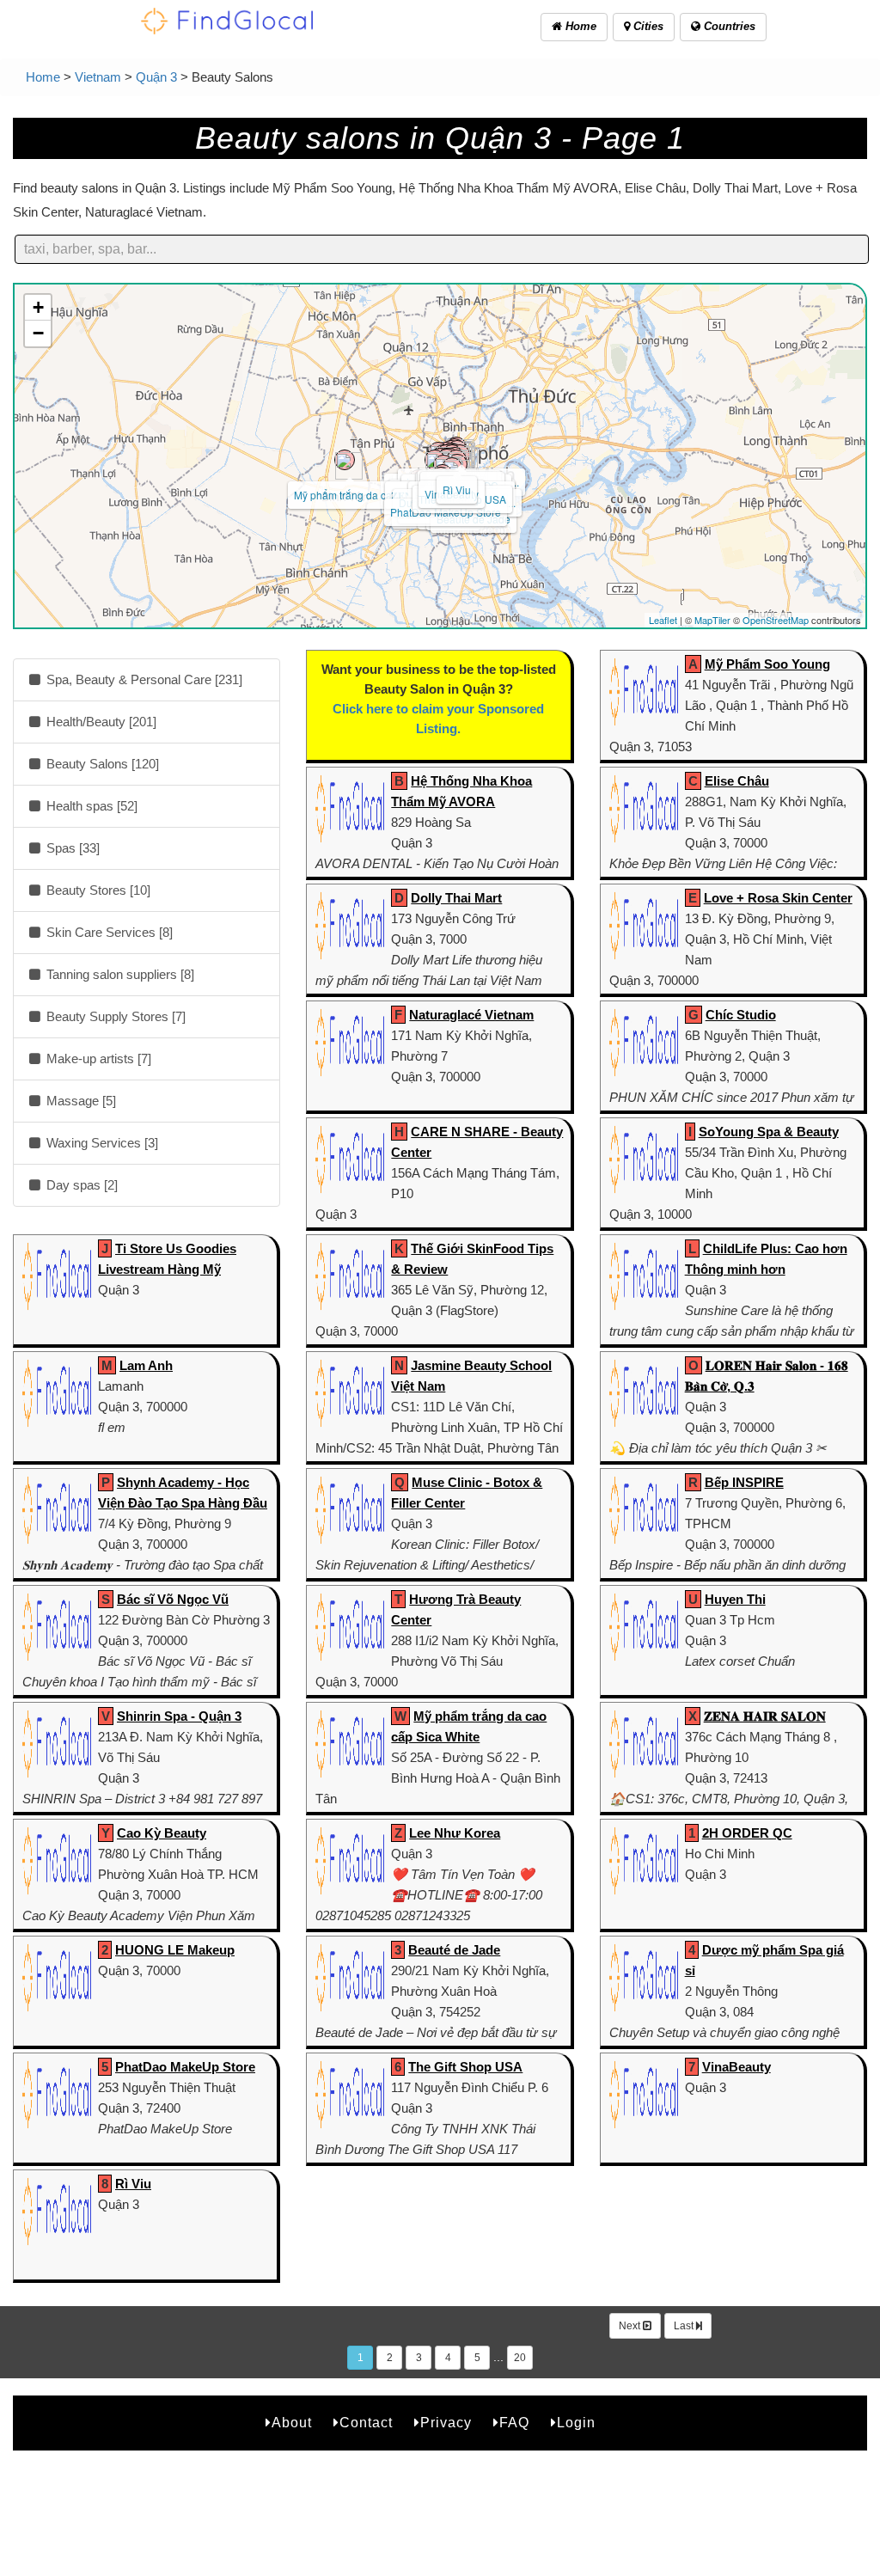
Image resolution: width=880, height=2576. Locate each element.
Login (576, 2423)
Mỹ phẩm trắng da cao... (350, 495)
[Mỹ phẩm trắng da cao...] (345, 460)
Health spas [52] (90, 806)
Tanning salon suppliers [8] (119, 974)
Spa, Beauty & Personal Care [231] (143, 679)
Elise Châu (737, 781)
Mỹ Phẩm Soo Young (767, 664)
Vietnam (98, 77)
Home (579, 26)
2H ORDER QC (747, 1833)
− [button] (38, 333)
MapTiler (712, 620)
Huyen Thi (735, 1599)
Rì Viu (457, 490)
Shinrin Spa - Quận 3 (179, 1716)
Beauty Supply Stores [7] (114, 1016)
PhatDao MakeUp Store (185, 2067)
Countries (728, 26)
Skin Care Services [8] (108, 932)
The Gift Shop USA (465, 2067)
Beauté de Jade (454, 1950)
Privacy (446, 2423)
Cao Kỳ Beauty (162, 1833)
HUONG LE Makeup (175, 1950)
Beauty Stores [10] (97, 890)
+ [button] (38, 307)
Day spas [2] (80, 1185)
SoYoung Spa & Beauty (769, 1132)
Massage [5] (79, 1101)
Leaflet (663, 620)
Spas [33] (71, 848)
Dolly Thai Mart (456, 898)
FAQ (514, 2423)
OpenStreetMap (776, 620)
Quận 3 (156, 77)
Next (631, 2326)
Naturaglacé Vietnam (471, 1015)
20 (520, 2358)
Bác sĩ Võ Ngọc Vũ (173, 1599)
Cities (647, 26)
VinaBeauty (736, 2067)
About (292, 2423)
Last (685, 2326)
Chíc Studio (741, 1015)
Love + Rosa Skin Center (778, 898)
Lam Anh (146, 1365)
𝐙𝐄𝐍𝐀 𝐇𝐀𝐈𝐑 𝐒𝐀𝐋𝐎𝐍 (765, 1716)
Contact (366, 2423)
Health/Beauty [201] (100, 722)
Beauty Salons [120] (101, 764)
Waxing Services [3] (101, 1143)
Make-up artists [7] (97, 1059)
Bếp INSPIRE (744, 1482)
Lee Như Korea (455, 1833)
